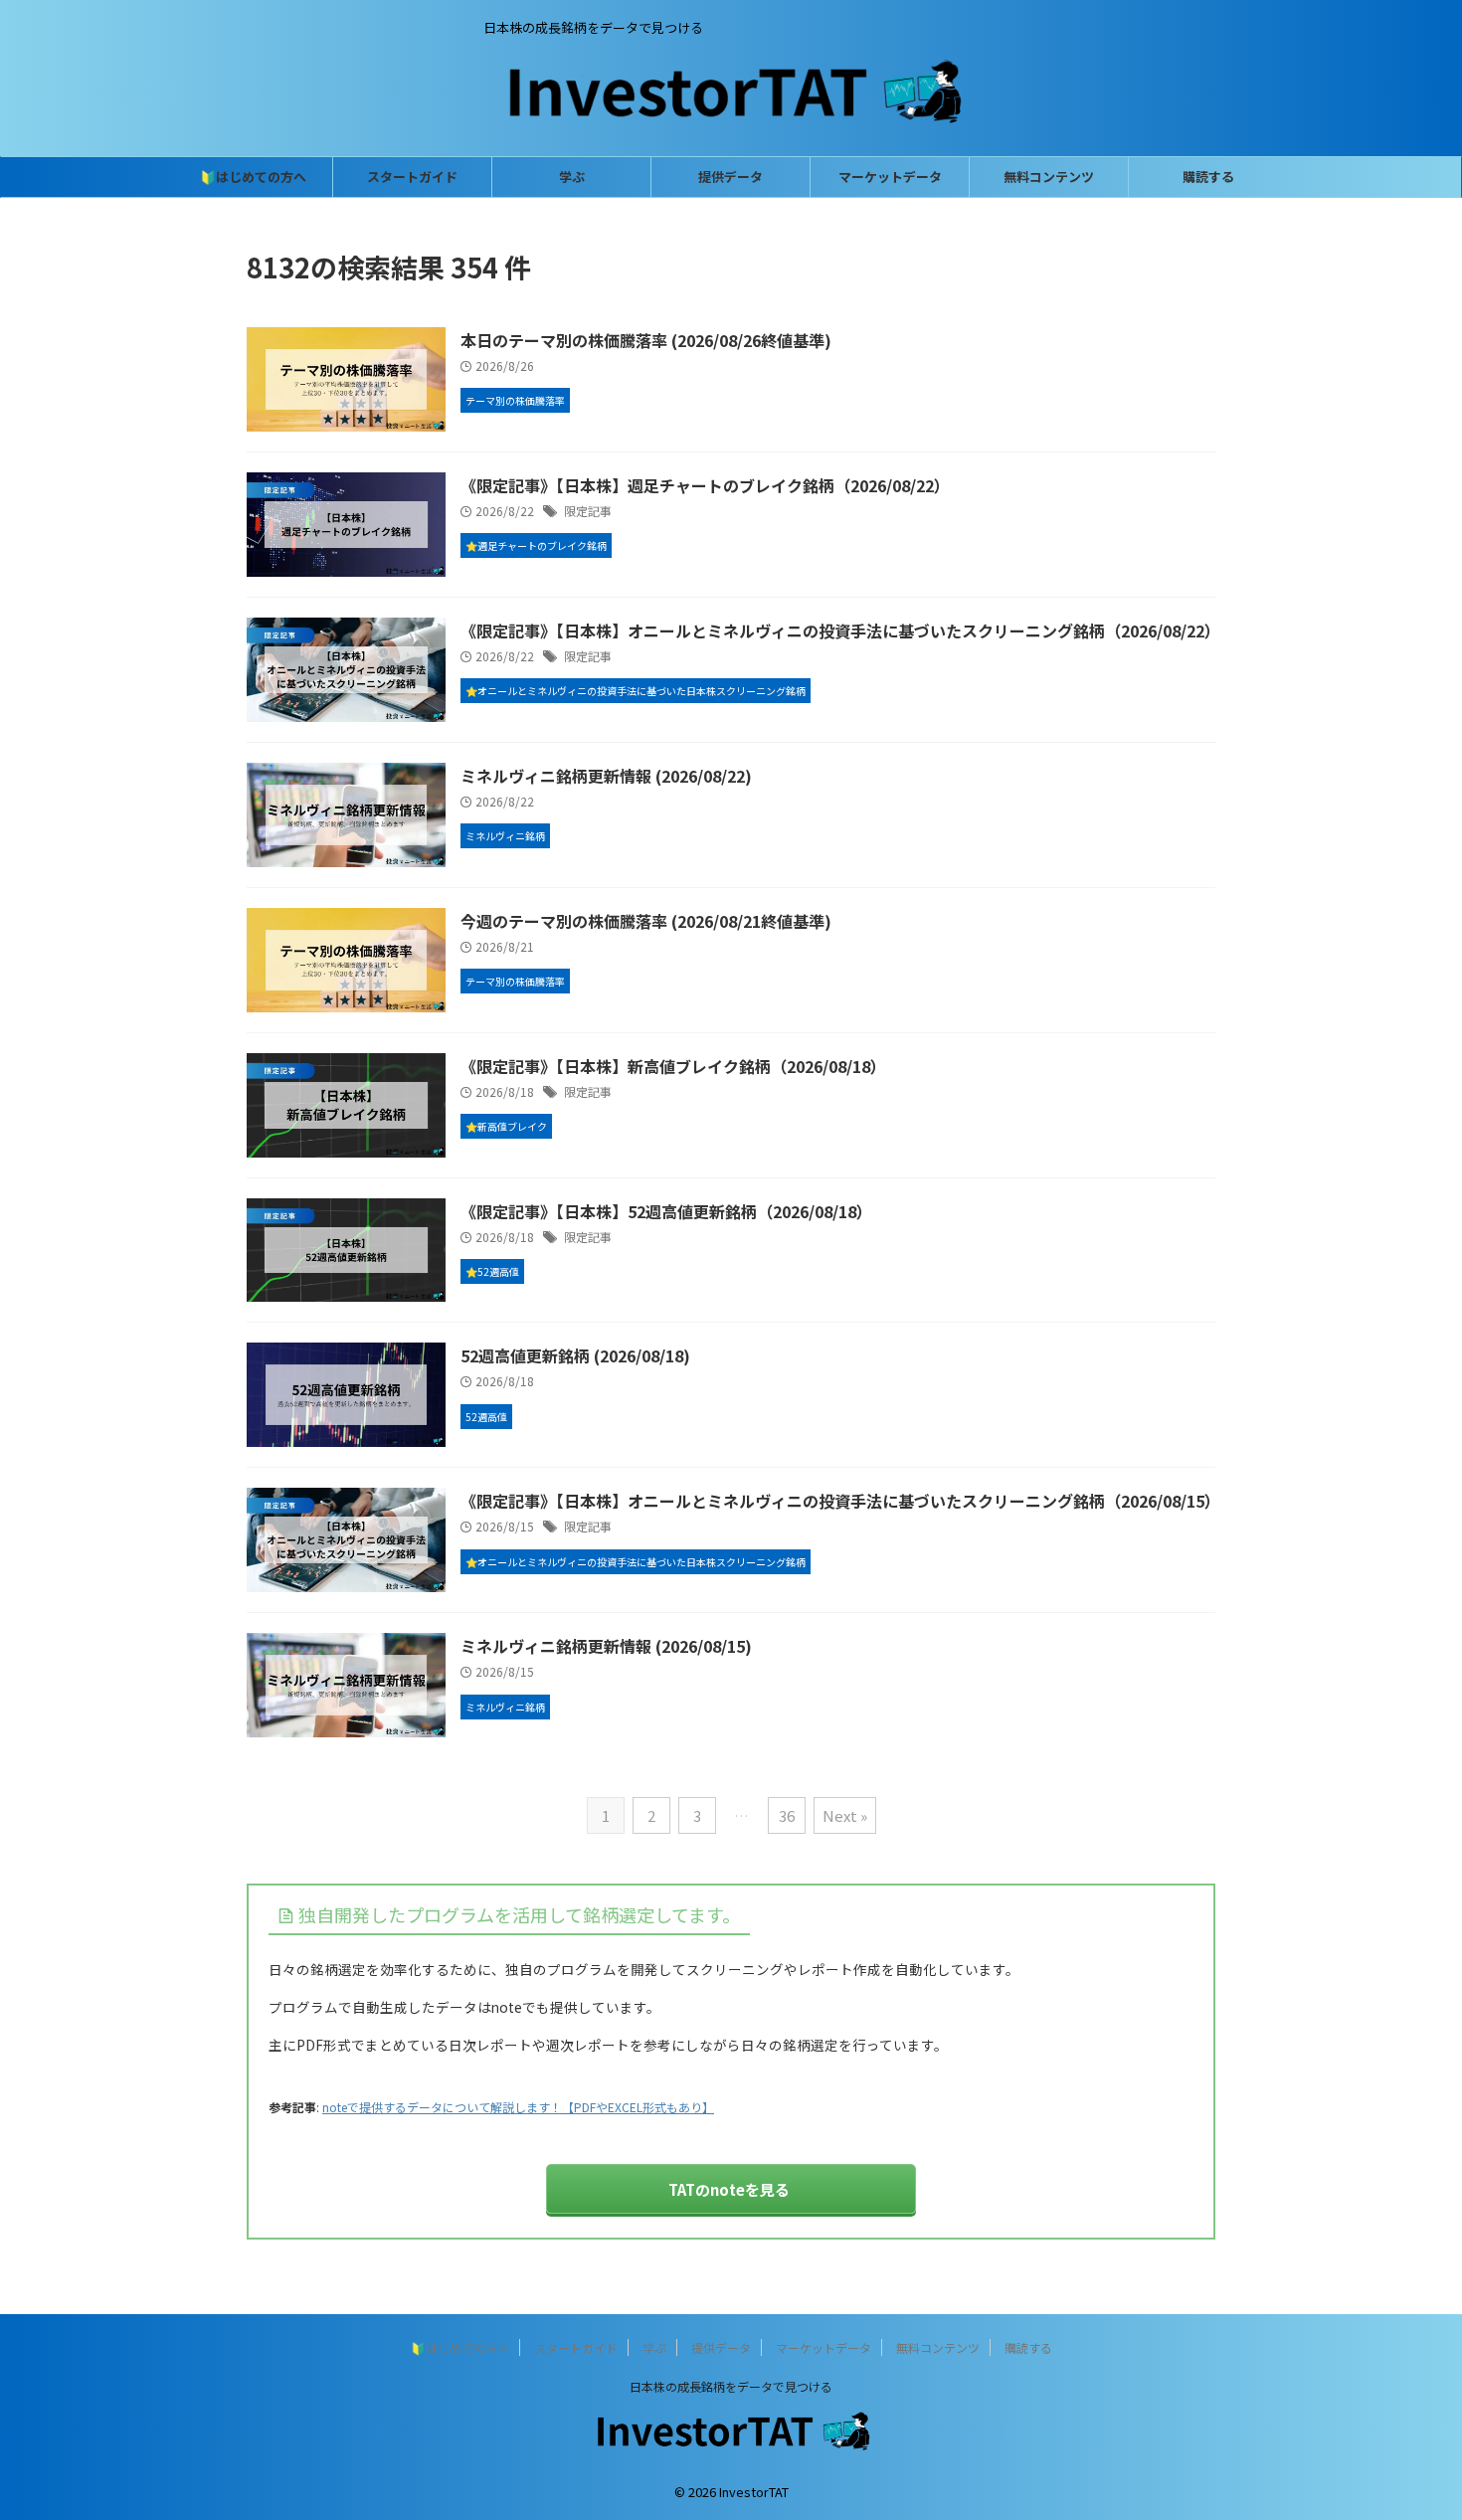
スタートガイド (412, 177)
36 (787, 1815)
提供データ (731, 177)
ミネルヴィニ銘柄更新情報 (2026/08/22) (606, 776)
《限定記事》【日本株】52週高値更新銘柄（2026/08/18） (666, 1211)
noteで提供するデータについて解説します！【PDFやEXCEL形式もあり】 (518, 2107)
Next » (845, 1815)
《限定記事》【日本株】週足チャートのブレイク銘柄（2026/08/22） (705, 485)
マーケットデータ (890, 177)
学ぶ (572, 177)
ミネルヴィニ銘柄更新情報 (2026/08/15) (606, 1646)
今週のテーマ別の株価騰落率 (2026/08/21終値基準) (646, 921)
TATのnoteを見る (729, 2189)
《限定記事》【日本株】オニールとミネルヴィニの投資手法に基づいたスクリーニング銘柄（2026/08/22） (840, 630)
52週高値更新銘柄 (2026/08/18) (575, 1355)
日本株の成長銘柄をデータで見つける (731, 2386)
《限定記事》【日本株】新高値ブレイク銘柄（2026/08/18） (673, 1066)
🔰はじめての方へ (253, 177)
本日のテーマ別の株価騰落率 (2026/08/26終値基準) (646, 340)
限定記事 (588, 511)
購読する (1208, 177)
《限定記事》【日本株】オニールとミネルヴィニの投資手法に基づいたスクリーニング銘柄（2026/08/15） (840, 1501)
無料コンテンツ (1049, 177)
